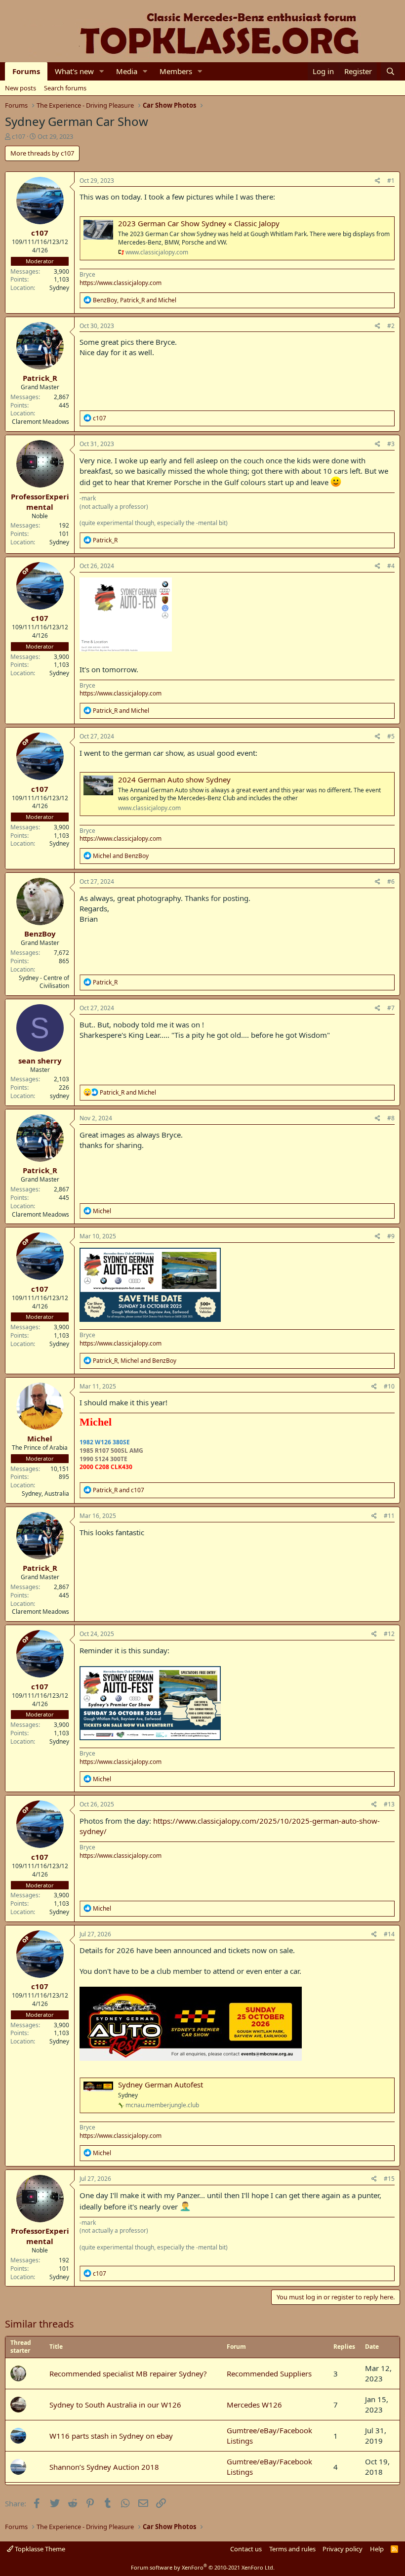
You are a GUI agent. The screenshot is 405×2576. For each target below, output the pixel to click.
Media (127, 71)
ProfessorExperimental (40, 502)
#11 (389, 1516)
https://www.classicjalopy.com (121, 283)
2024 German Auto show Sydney (174, 779)
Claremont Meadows (40, 422)
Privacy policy (343, 2549)
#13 (389, 1804)
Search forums (65, 88)
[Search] (390, 71)
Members (176, 71)
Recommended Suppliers (269, 2373)
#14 (389, 1934)
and (121, 711)
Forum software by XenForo (203, 2567)
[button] (102, 71)
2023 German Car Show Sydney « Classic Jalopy (199, 223)
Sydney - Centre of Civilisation (44, 982)
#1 (391, 181)
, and (135, 300)
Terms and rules (292, 2549)
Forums (26, 71)
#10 (389, 1386)
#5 (391, 736)
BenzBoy (40, 934)
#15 (389, 2179)
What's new (74, 71)
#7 (391, 1008)
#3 (391, 444)
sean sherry (40, 1061)
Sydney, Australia (45, 1493)
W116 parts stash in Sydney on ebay (111, 2436)
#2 (391, 326)
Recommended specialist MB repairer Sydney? (128, 2373)
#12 (389, 1634)
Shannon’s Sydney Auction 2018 (104, 2467)
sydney (60, 1096)
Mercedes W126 (254, 2405)
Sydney (59, 288)
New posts (20, 88)
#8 (391, 1118)
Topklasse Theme (39, 2549)
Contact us (246, 2549)
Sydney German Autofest (161, 2085)
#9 (391, 1236)
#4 (391, 566)
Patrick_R (40, 378)
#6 (391, 881)
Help (377, 2549)
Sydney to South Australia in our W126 (115, 2405)
